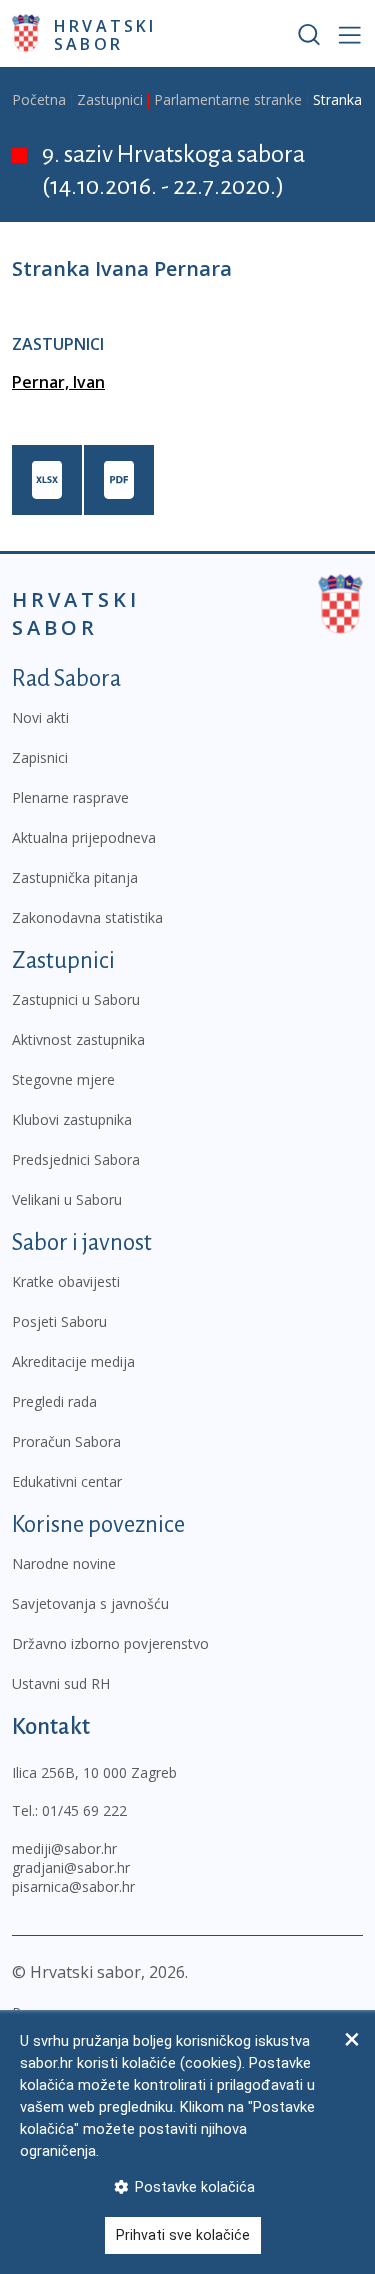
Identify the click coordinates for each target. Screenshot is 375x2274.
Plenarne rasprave (70, 797)
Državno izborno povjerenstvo (110, 1643)
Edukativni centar (67, 1481)
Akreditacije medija (73, 1361)
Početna (39, 99)
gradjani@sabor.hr (71, 1867)
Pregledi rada (54, 1401)
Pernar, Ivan (58, 382)
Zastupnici (110, 99)
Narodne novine (64, 1563)
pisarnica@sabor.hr (73, 1886)
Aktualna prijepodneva (84, 837)
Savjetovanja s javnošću (90, 1603)
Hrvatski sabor (105, 34)
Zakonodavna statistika (87, 917)
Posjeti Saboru (59, 1321)
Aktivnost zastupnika (78, 1039)
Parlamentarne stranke (228, 99)
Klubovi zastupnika (72, 1119)
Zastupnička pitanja (75, 877)
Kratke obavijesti (66, 1281)
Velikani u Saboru (67, 1199)
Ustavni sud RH (61, 1683)
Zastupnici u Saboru (76, 999)
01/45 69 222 (84, 1810)
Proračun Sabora (66, 1441)
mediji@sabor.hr (64, 1848)
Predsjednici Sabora (76, 1159)
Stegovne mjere (63, 1079)
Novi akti (40, 717)
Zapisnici (40, 757)
